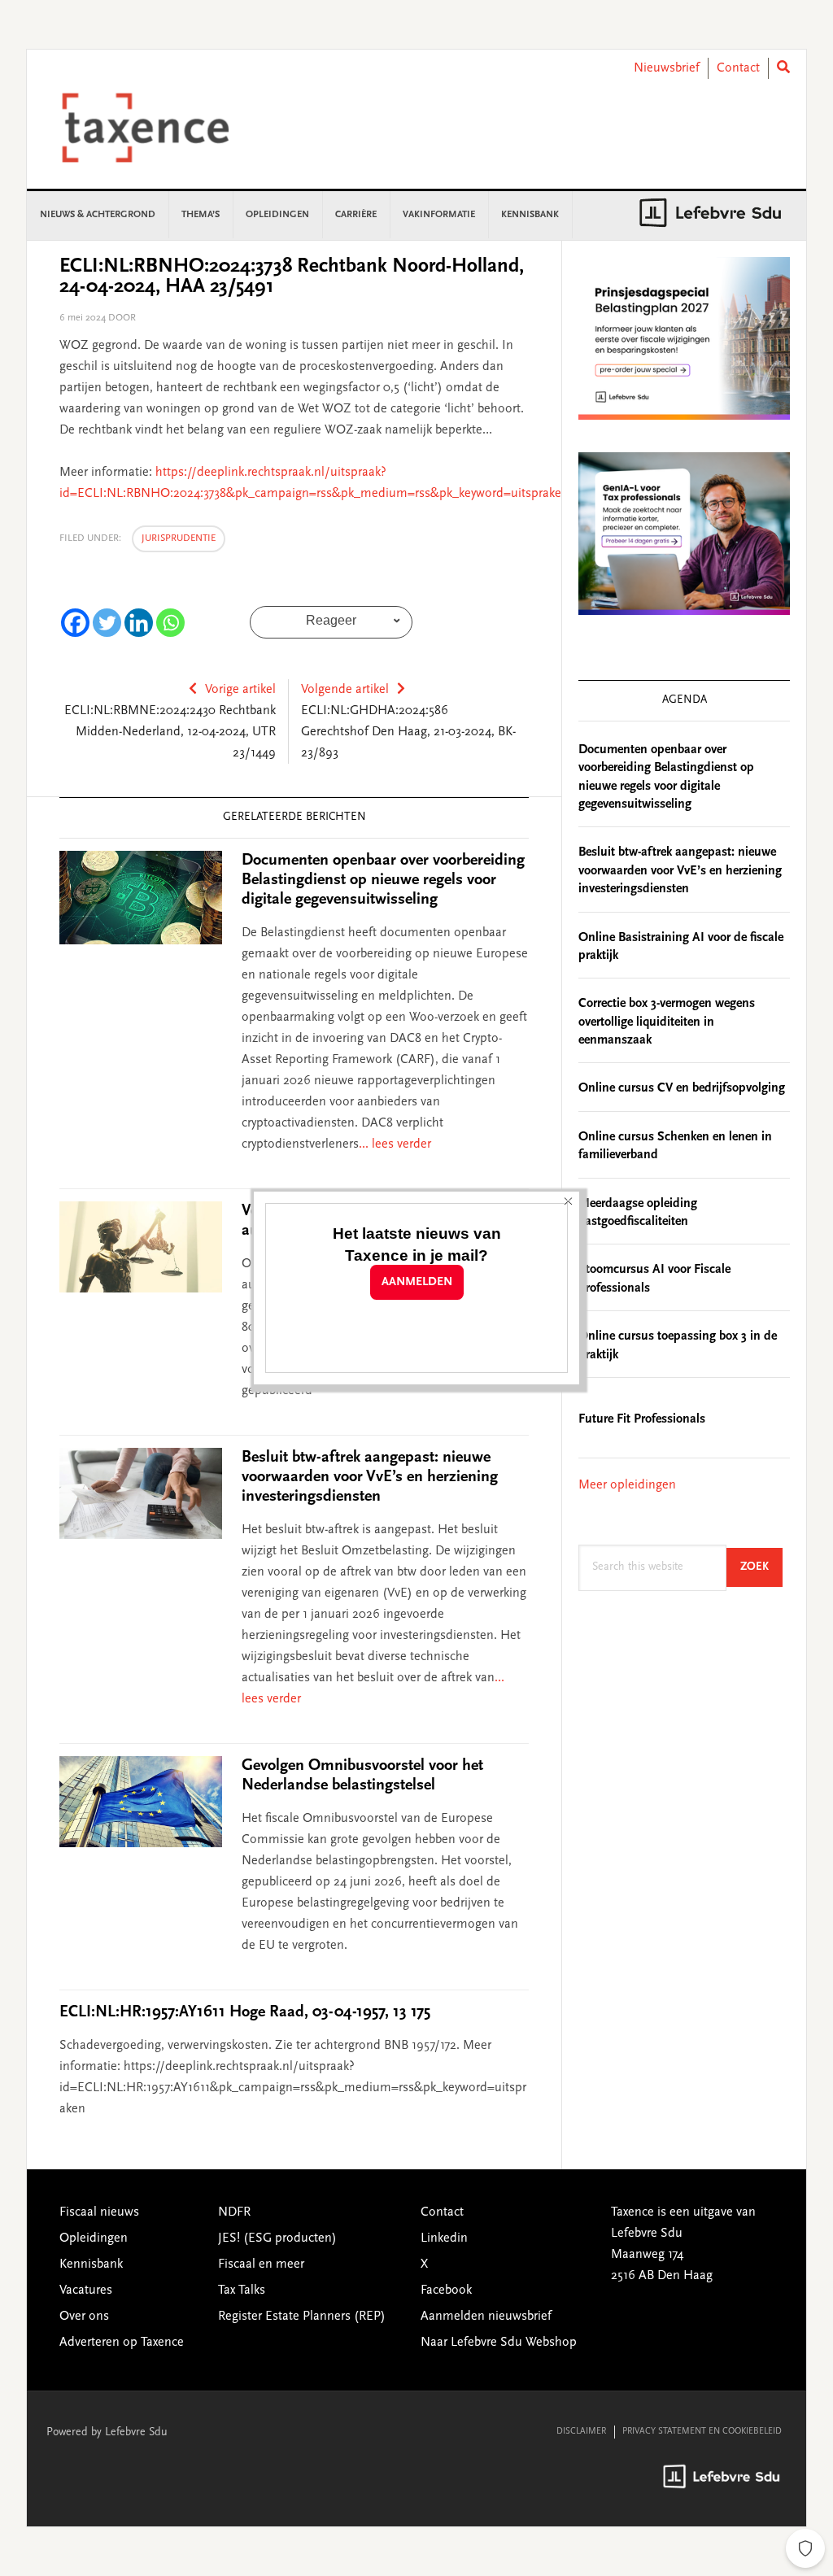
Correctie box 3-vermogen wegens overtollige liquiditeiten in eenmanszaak (667, 1022)
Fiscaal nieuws (99, 2212)
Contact (738, 68)
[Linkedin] (139, 623)
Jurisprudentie (179, 538)
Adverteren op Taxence (122, 2343)
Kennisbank (91, 2264)
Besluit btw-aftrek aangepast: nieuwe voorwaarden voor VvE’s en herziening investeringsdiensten (370, 1477)
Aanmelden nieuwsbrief (486, 2317)
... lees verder (395, 1144)
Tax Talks (242, 2291)
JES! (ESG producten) (277, 2238)
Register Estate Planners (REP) (302, 2317)
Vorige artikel (240, 690)
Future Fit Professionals (642, 1419)
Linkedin (444, 2238)
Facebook (446, 2291)
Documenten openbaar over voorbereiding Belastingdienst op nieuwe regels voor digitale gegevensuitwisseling (383, 880)
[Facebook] (75, 623)
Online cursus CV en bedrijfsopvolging (682, 1088)
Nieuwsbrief (667, 68)
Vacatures (86, 2291)
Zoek (761, 1567)
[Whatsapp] (170, 623)
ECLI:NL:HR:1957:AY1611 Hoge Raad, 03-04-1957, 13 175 (245, 2012)
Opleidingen (94, 2238)
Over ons (84, 2317)
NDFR (234, 2212)
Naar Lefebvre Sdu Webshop (499, 2343)
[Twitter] (107, 623)
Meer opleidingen (627, 1485)
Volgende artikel (345, 690)
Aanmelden (417, 1282)
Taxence (165, 128)
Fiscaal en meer (261, 2264)
